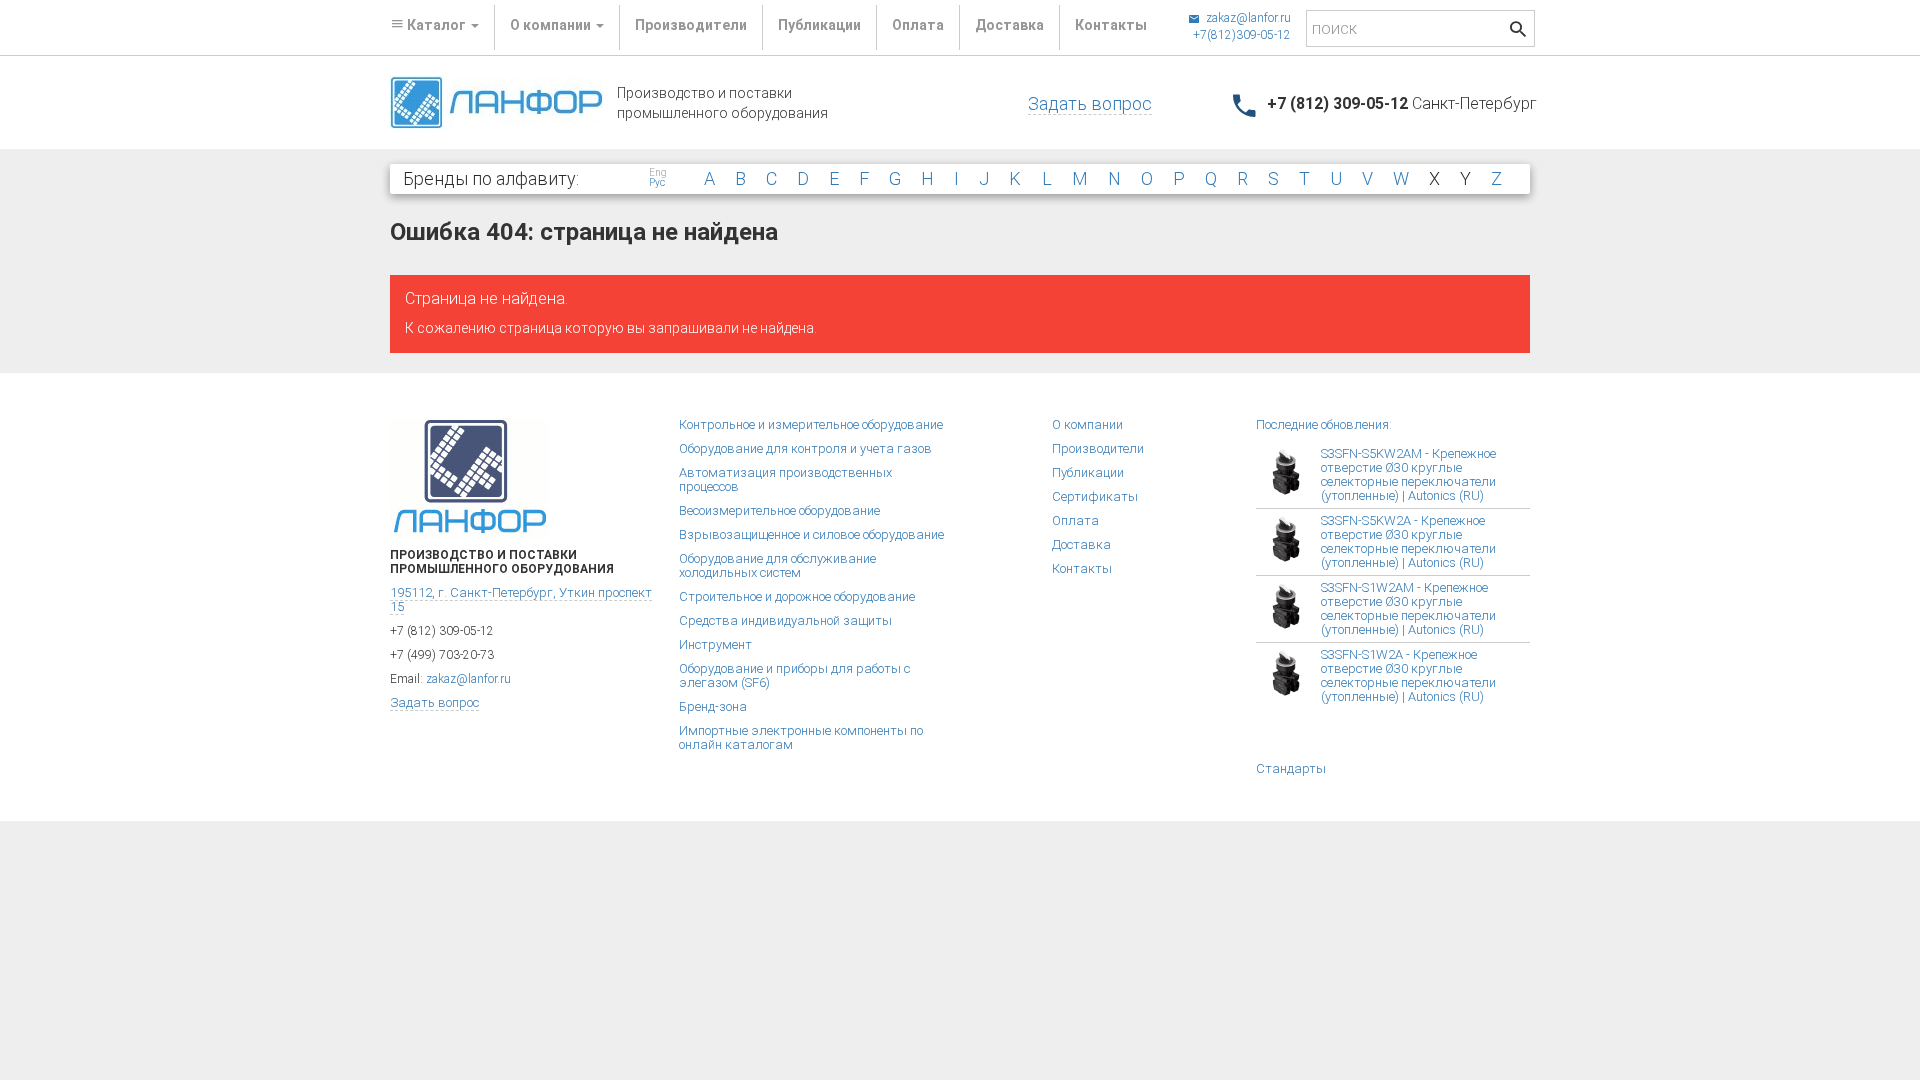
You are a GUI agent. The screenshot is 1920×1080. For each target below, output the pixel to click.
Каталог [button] (436, 25)
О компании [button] (552, 25)
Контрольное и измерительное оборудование (811, 424)
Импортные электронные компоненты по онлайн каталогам (801, 737)
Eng (658, 173)
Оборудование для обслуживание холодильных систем (777, 565)
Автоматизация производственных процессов (785, 479)
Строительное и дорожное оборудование (797, 596)
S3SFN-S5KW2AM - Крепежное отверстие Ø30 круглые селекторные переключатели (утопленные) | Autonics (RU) (1408, 474)
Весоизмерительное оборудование (779, 510)
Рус (657, 183)
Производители (691, 25)
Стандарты (1291, 768)
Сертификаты (1095, 496)
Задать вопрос (1090, 103)
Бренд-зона (713, 706)
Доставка (1009, 25)
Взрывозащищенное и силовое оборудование (811, 534)
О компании (1087, 424)
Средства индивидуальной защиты (785, 620)
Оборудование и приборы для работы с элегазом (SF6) (794, 675)
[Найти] (1518, 31)
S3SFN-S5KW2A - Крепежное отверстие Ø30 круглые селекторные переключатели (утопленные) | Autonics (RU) (1408, 541)
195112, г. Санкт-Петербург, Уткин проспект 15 (521, 599)
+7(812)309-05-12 (1242, 35)
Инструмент (715, 644)
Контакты (1111, 25)
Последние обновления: (1324, 424)
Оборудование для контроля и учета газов (805, 448)
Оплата (918, 25)
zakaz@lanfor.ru (1247, 18)
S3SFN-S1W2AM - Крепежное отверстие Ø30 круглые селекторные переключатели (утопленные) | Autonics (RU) (1408, 608)
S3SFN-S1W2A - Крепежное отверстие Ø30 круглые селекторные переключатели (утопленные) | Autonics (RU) (1408, 675)
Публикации (819, 25)
